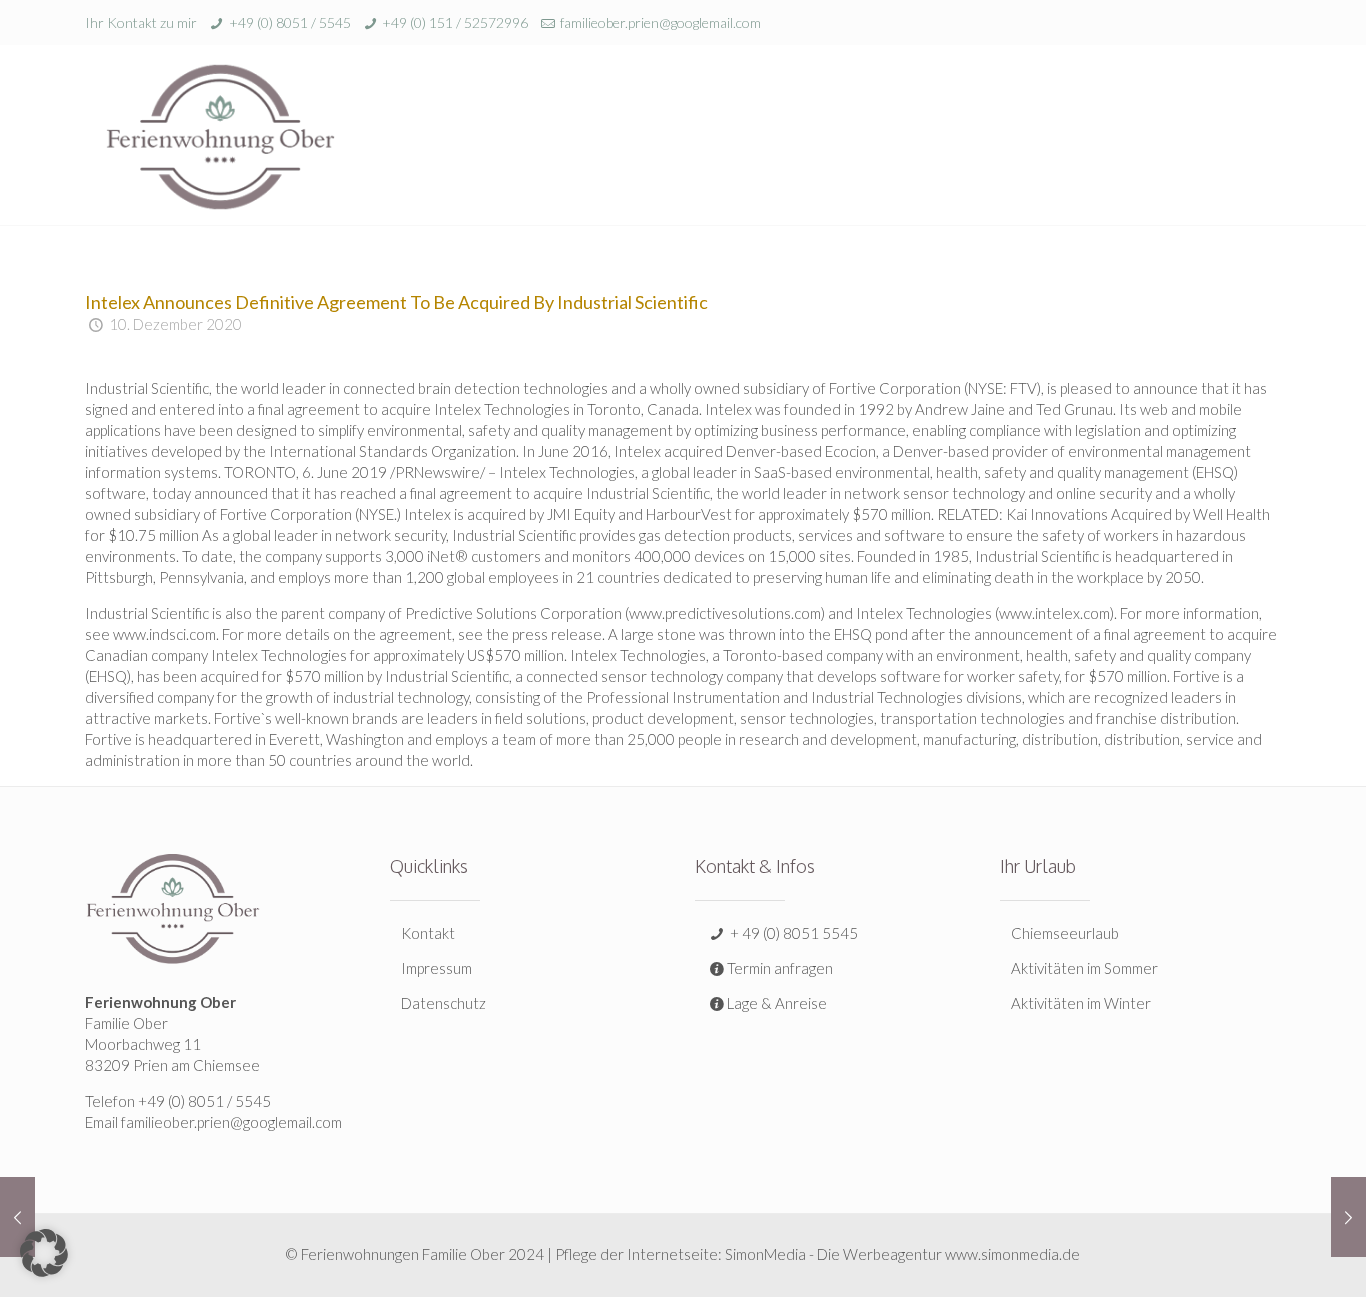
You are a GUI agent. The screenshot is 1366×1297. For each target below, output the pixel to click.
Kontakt (428, 933)
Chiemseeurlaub (1065, 933)
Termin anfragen (780, 968)
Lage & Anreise (777, 1003)
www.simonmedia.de (1012, 1254)
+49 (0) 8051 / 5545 (290, 22)
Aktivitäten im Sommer (1084, 968)
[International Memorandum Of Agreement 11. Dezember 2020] (1348, 1217)
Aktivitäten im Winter (1081, 1003)
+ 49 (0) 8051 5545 (792, 933)
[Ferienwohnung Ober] (220, 135)
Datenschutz (443, 1003)
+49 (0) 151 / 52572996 (455, 22)
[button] (44, 1253)
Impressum (436, 968)
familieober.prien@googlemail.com (660, 22)
